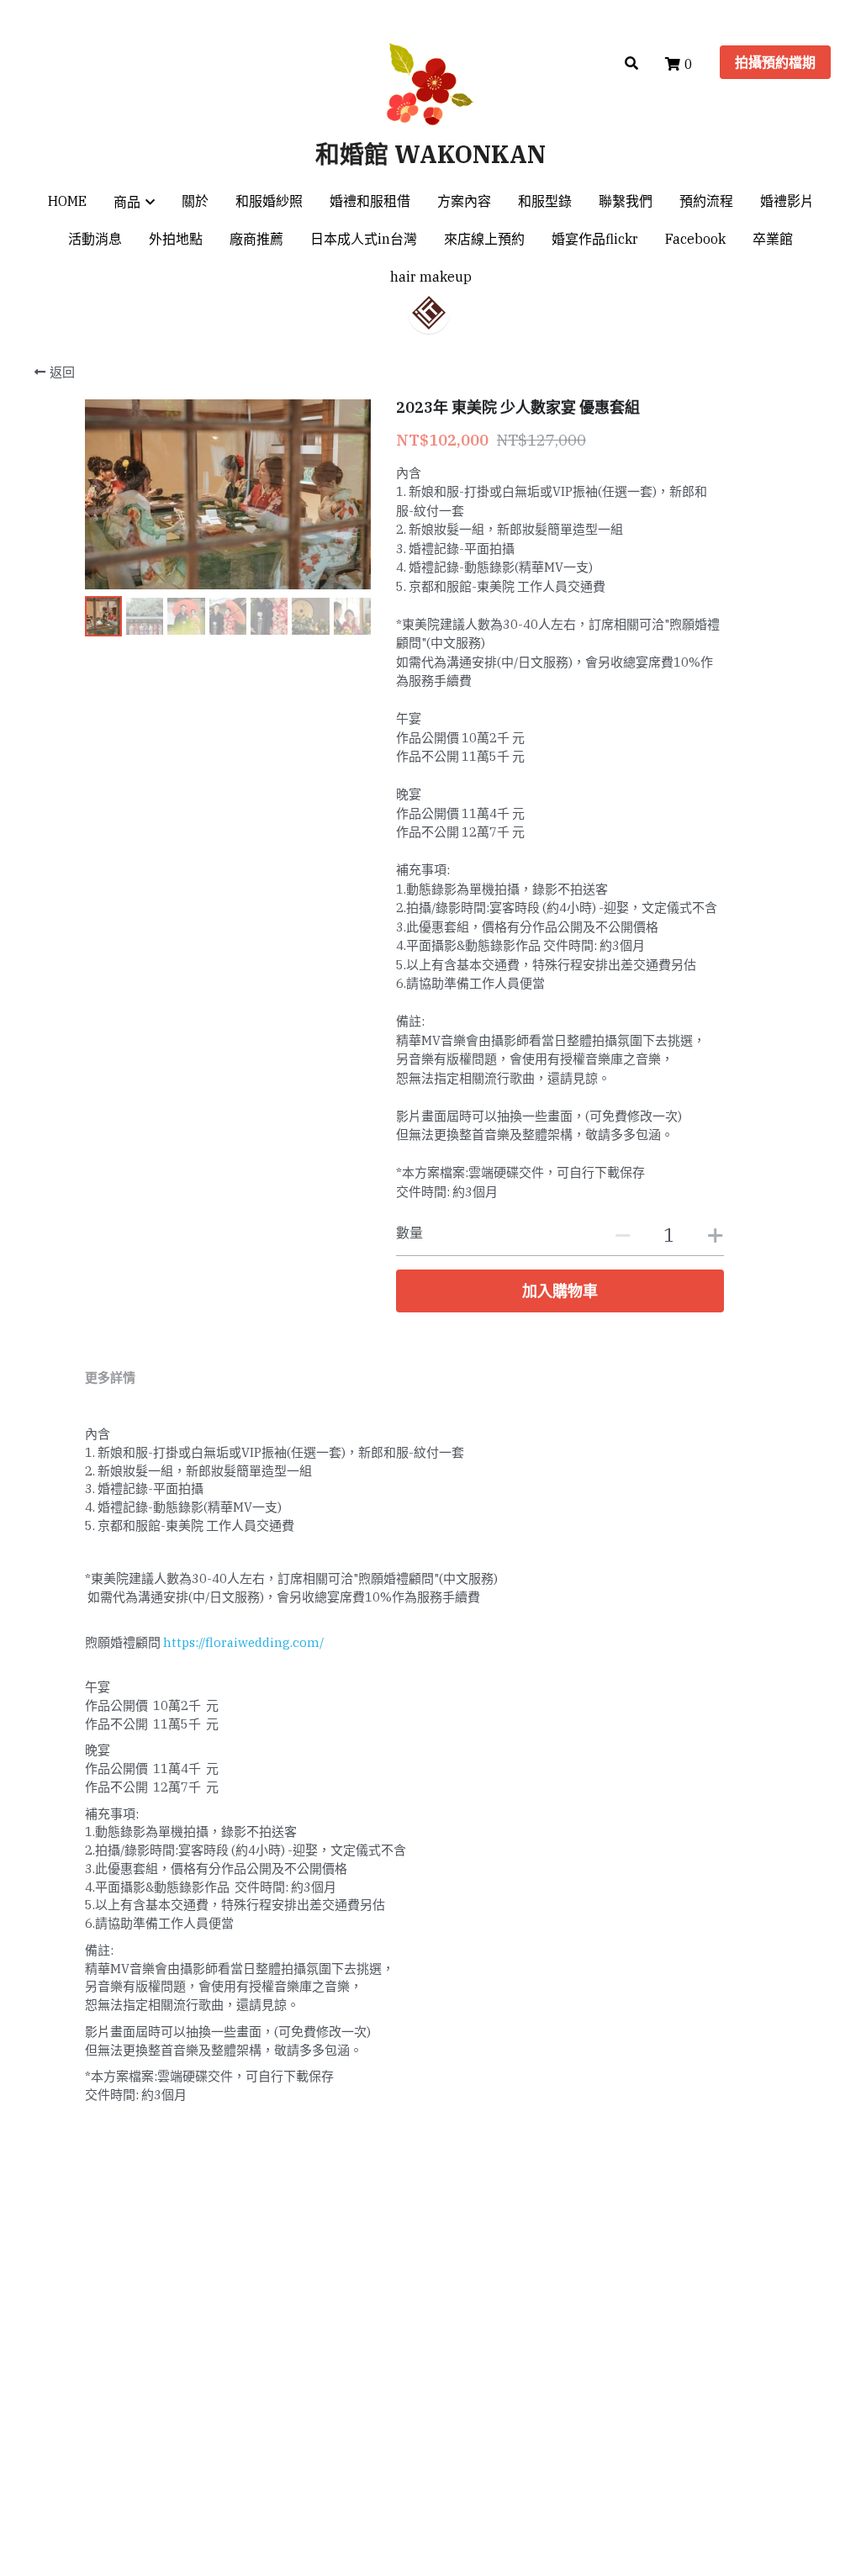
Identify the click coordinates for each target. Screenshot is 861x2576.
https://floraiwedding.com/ (243, 1642)
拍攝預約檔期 (775, 62)
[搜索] (631, 63)
